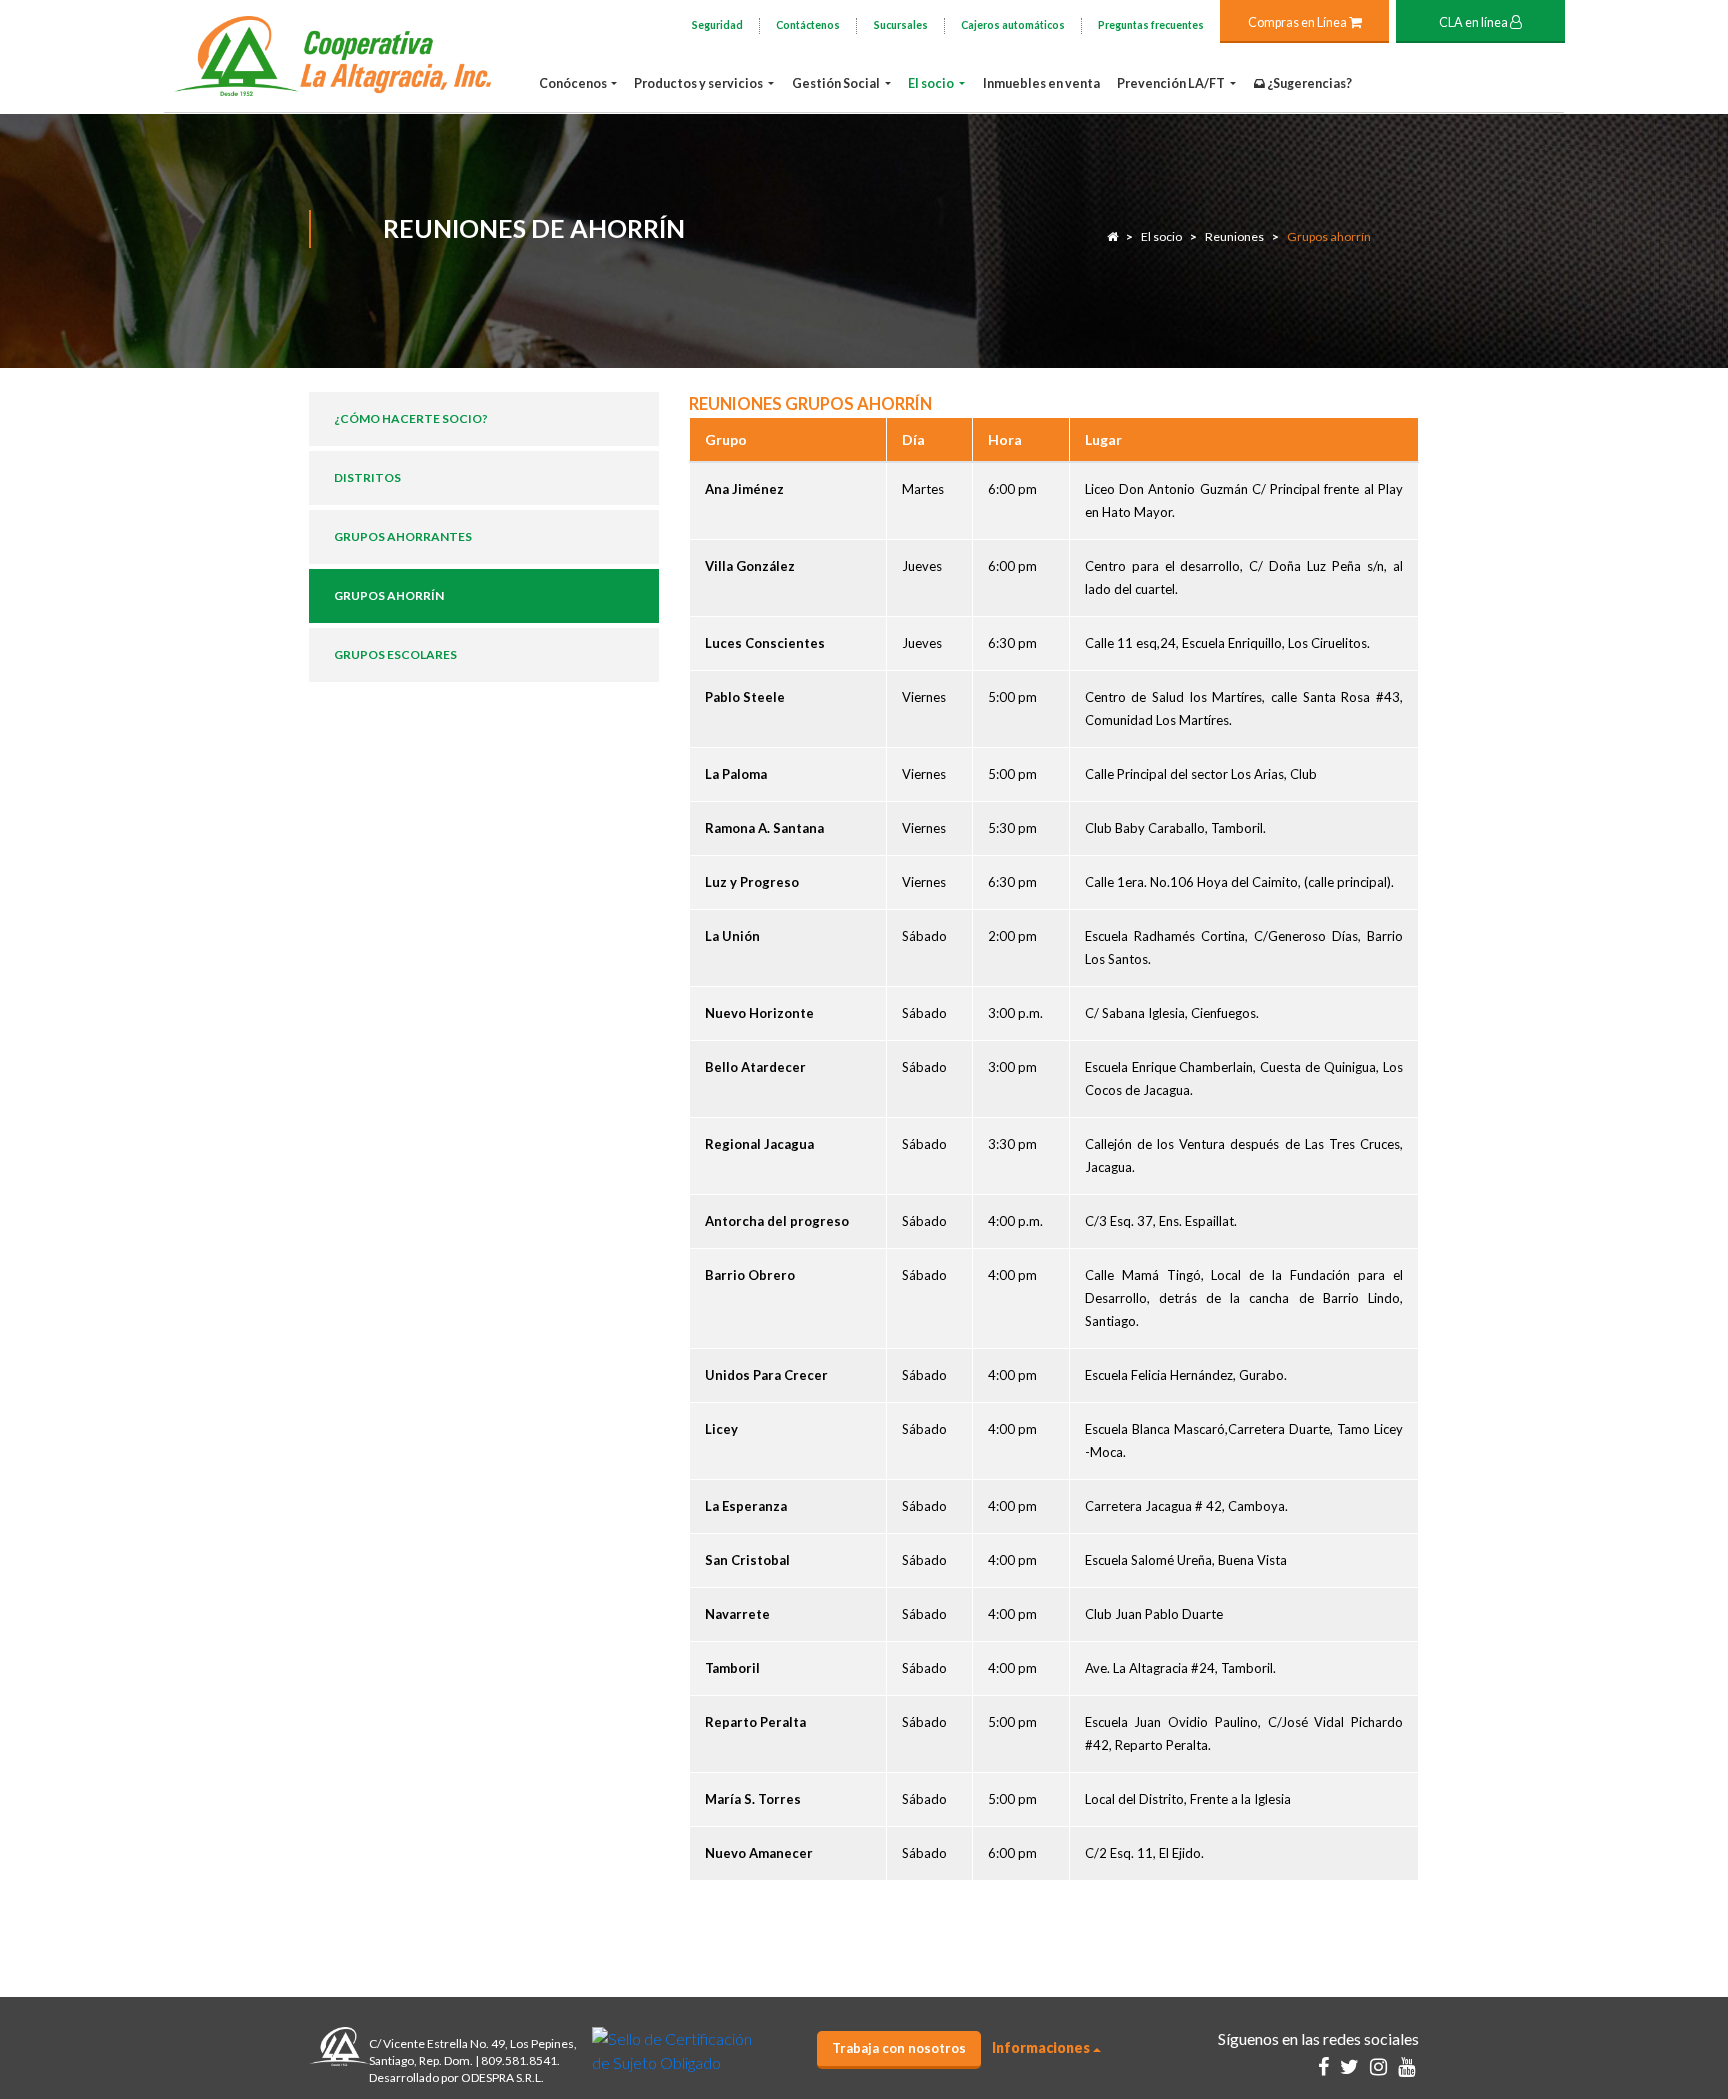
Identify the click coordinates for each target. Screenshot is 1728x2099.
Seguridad (717, 25)
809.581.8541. (520, 2060)
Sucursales (901, 25)
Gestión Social (837, 83)
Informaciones (1041, 2047)
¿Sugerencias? (1308, 83)
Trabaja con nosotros (899, 2048)
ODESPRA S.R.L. (502, 2077)
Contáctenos (808, 25)
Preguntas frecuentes (1151, 25)
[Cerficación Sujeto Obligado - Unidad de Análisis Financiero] (673, 2048)
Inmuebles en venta (1041, 83)
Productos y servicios (699, 83)
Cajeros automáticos (1013, 25)
